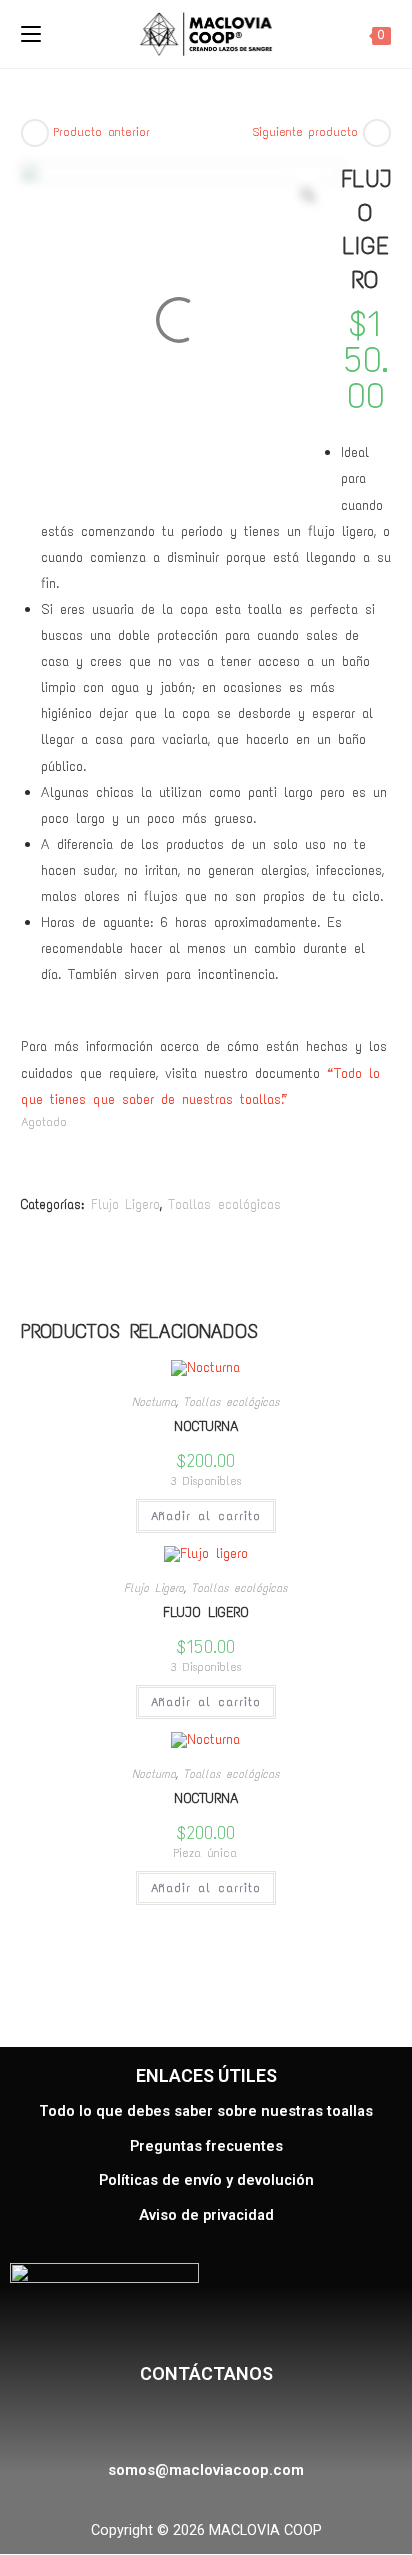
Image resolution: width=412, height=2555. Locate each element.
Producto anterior (102, 132)
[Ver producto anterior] (35, 133)
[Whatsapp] (250, 2422)
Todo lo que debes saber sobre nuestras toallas (206, 2111)
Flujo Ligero (125, 1204)
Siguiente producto (305, 132)
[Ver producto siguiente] (377, 133)
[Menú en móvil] (31, 34)
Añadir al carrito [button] (206, 1516)
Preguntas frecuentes (206, 2146)
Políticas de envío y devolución (206, 2180)
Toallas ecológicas (224, 1204)
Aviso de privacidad (206, 2215)
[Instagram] (200, 2422)
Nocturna (154, 1402)
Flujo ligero (206, 1612)
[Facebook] (151, 2422)
